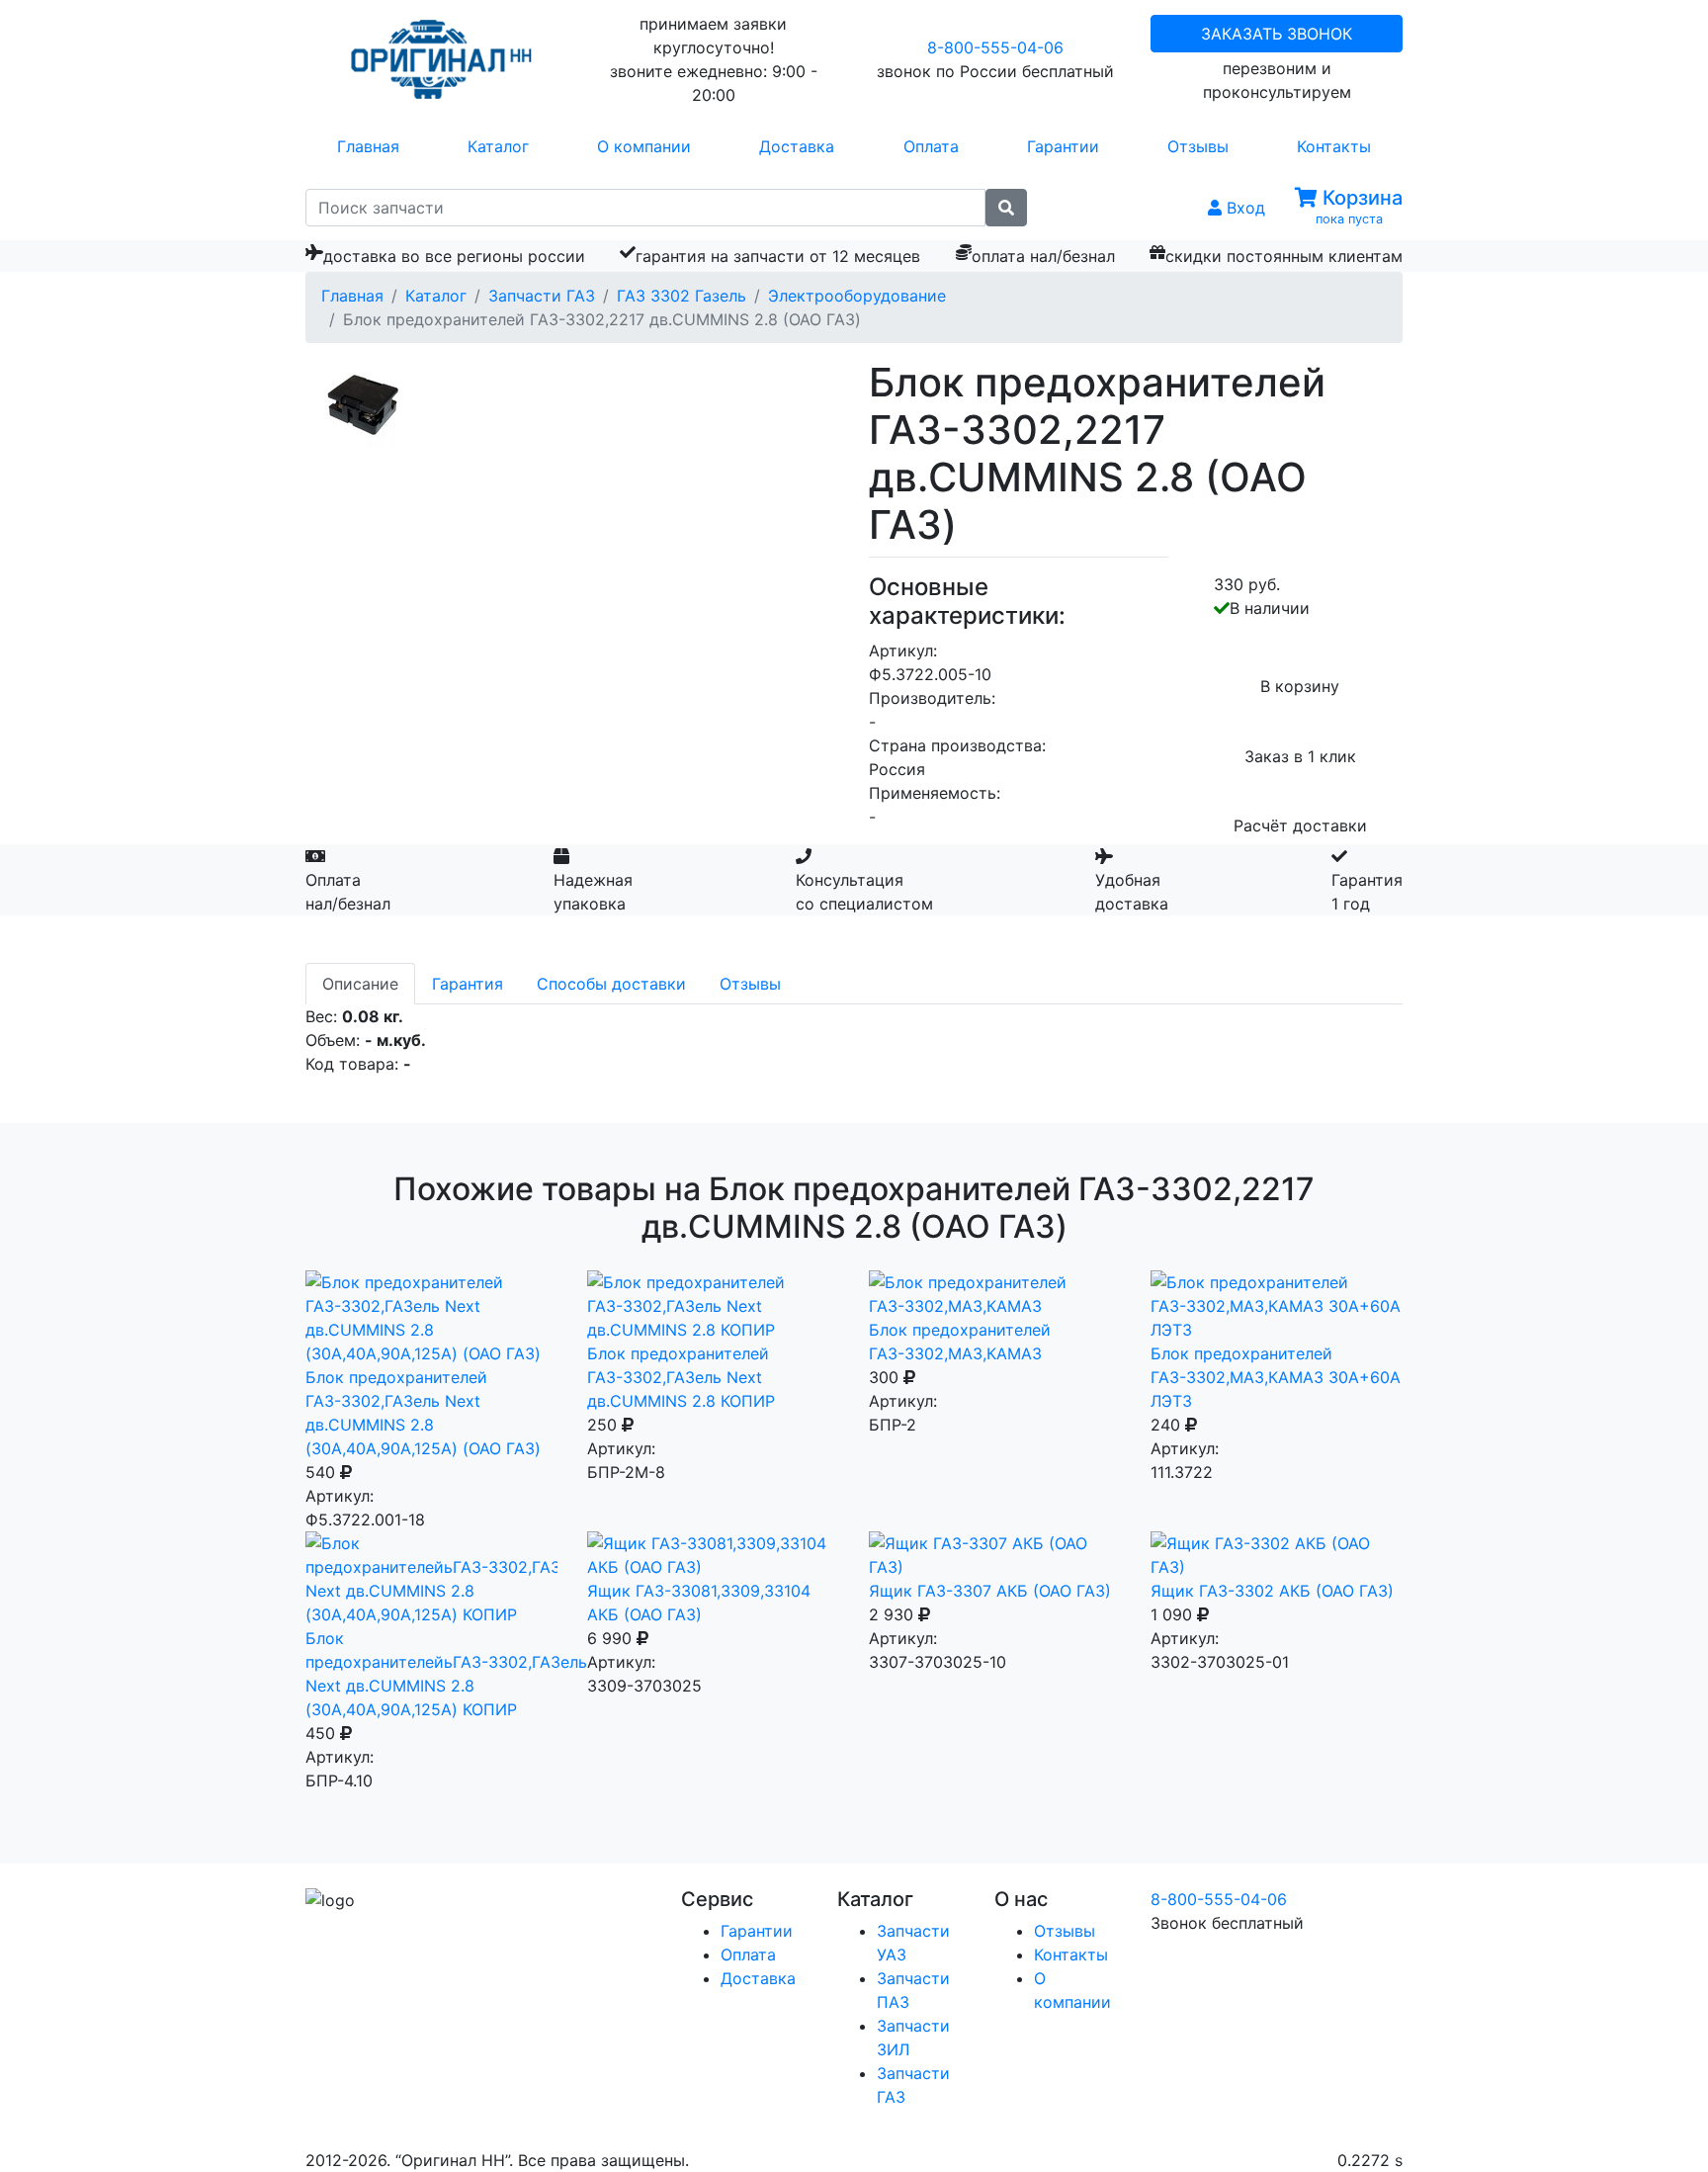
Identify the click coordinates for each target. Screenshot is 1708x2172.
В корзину (1300, 686)
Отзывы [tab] (750, 984)
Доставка (797, 146)
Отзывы (1198, 146)
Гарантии (1063, 146)
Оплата (931, 146)
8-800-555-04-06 (995, 47)
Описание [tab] (360, 984)
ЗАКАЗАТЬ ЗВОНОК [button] (1277, 34)
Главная (368, 146)
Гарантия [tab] (468, 984)
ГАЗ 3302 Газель (682, 296)
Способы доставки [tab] (611, 984)
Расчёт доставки (1300, 825)
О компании (644, 146)
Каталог (498, 146)
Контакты (1334, 146)
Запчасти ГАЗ (542, 296)
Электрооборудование (857, 296)
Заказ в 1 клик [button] (1300, 756)
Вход (1243, 208)
